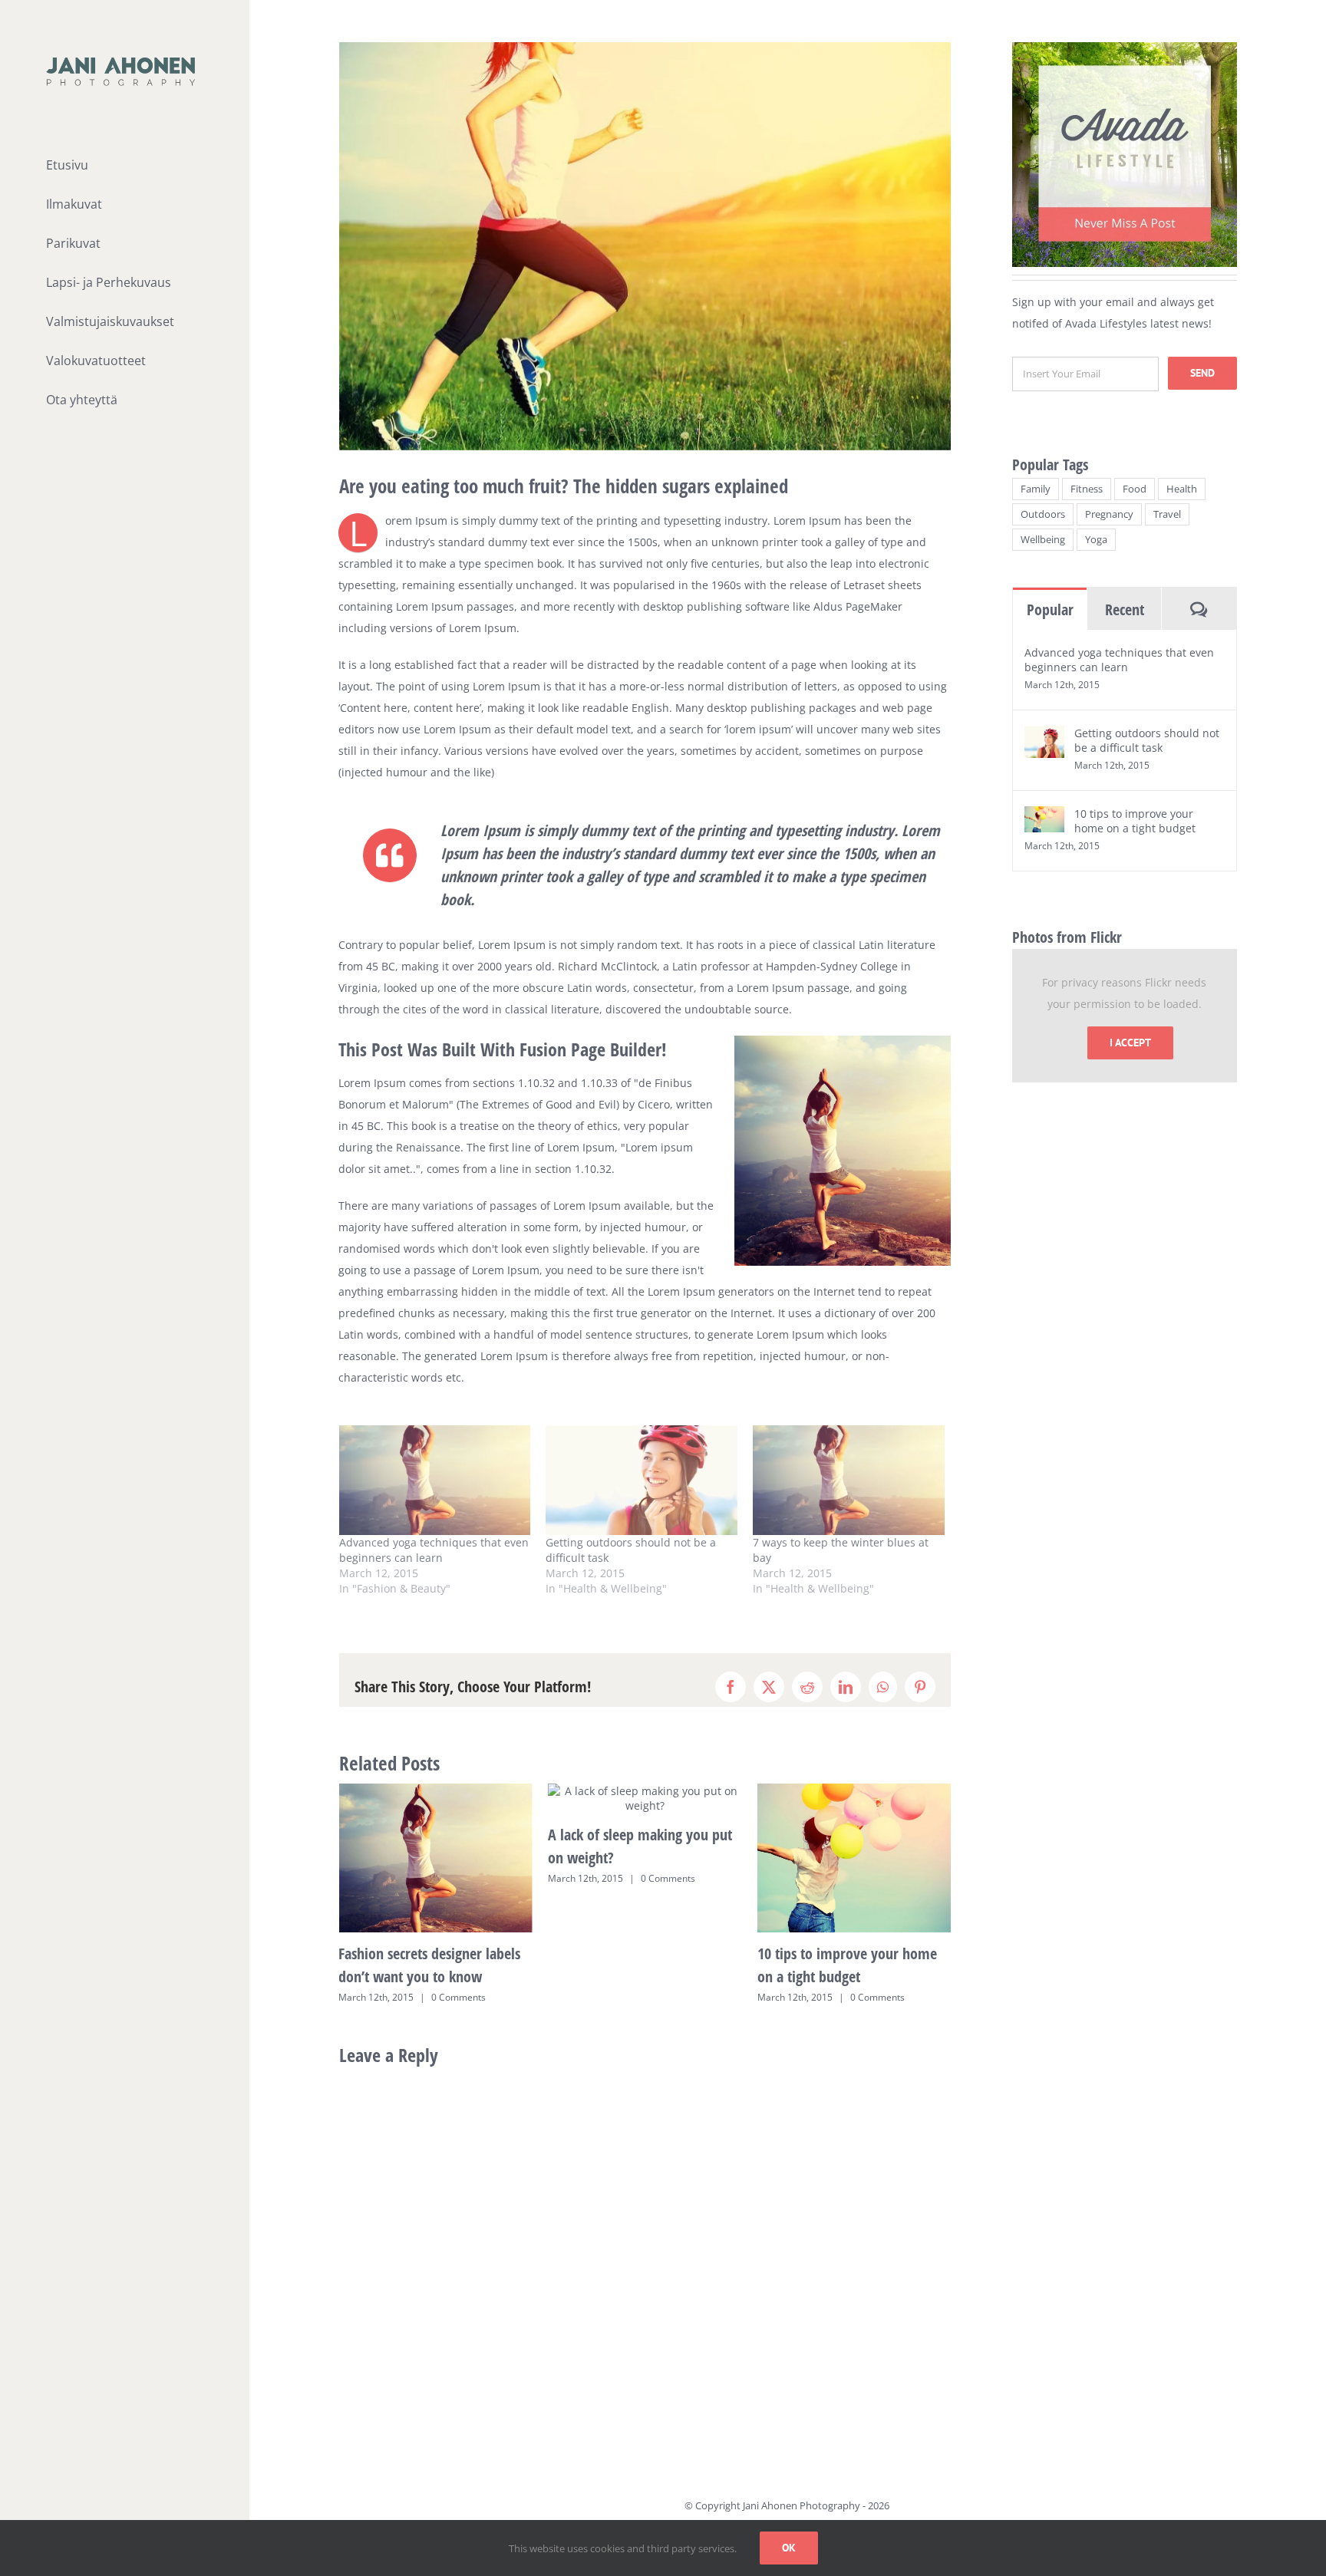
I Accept (1130, 1043)
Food (1135, 489)
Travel (1167, 514)
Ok (789, 2548)
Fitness (1087, 489)
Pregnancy (1109, 514)
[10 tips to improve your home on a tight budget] (1044, 817)
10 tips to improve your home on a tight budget (1135, 821)
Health (1182, 489)
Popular (1050, 609)
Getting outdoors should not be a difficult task (1147, 740)
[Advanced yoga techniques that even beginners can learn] (435, 1480)
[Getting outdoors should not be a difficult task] (642, 1480)
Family (1036, 489)
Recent (1125, 609)
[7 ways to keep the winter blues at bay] (849, 1480)
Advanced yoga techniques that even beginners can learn (434, 1550)
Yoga (1096, 540)
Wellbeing (1043, 540)
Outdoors (1043, 514)
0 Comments (458, 1878)
